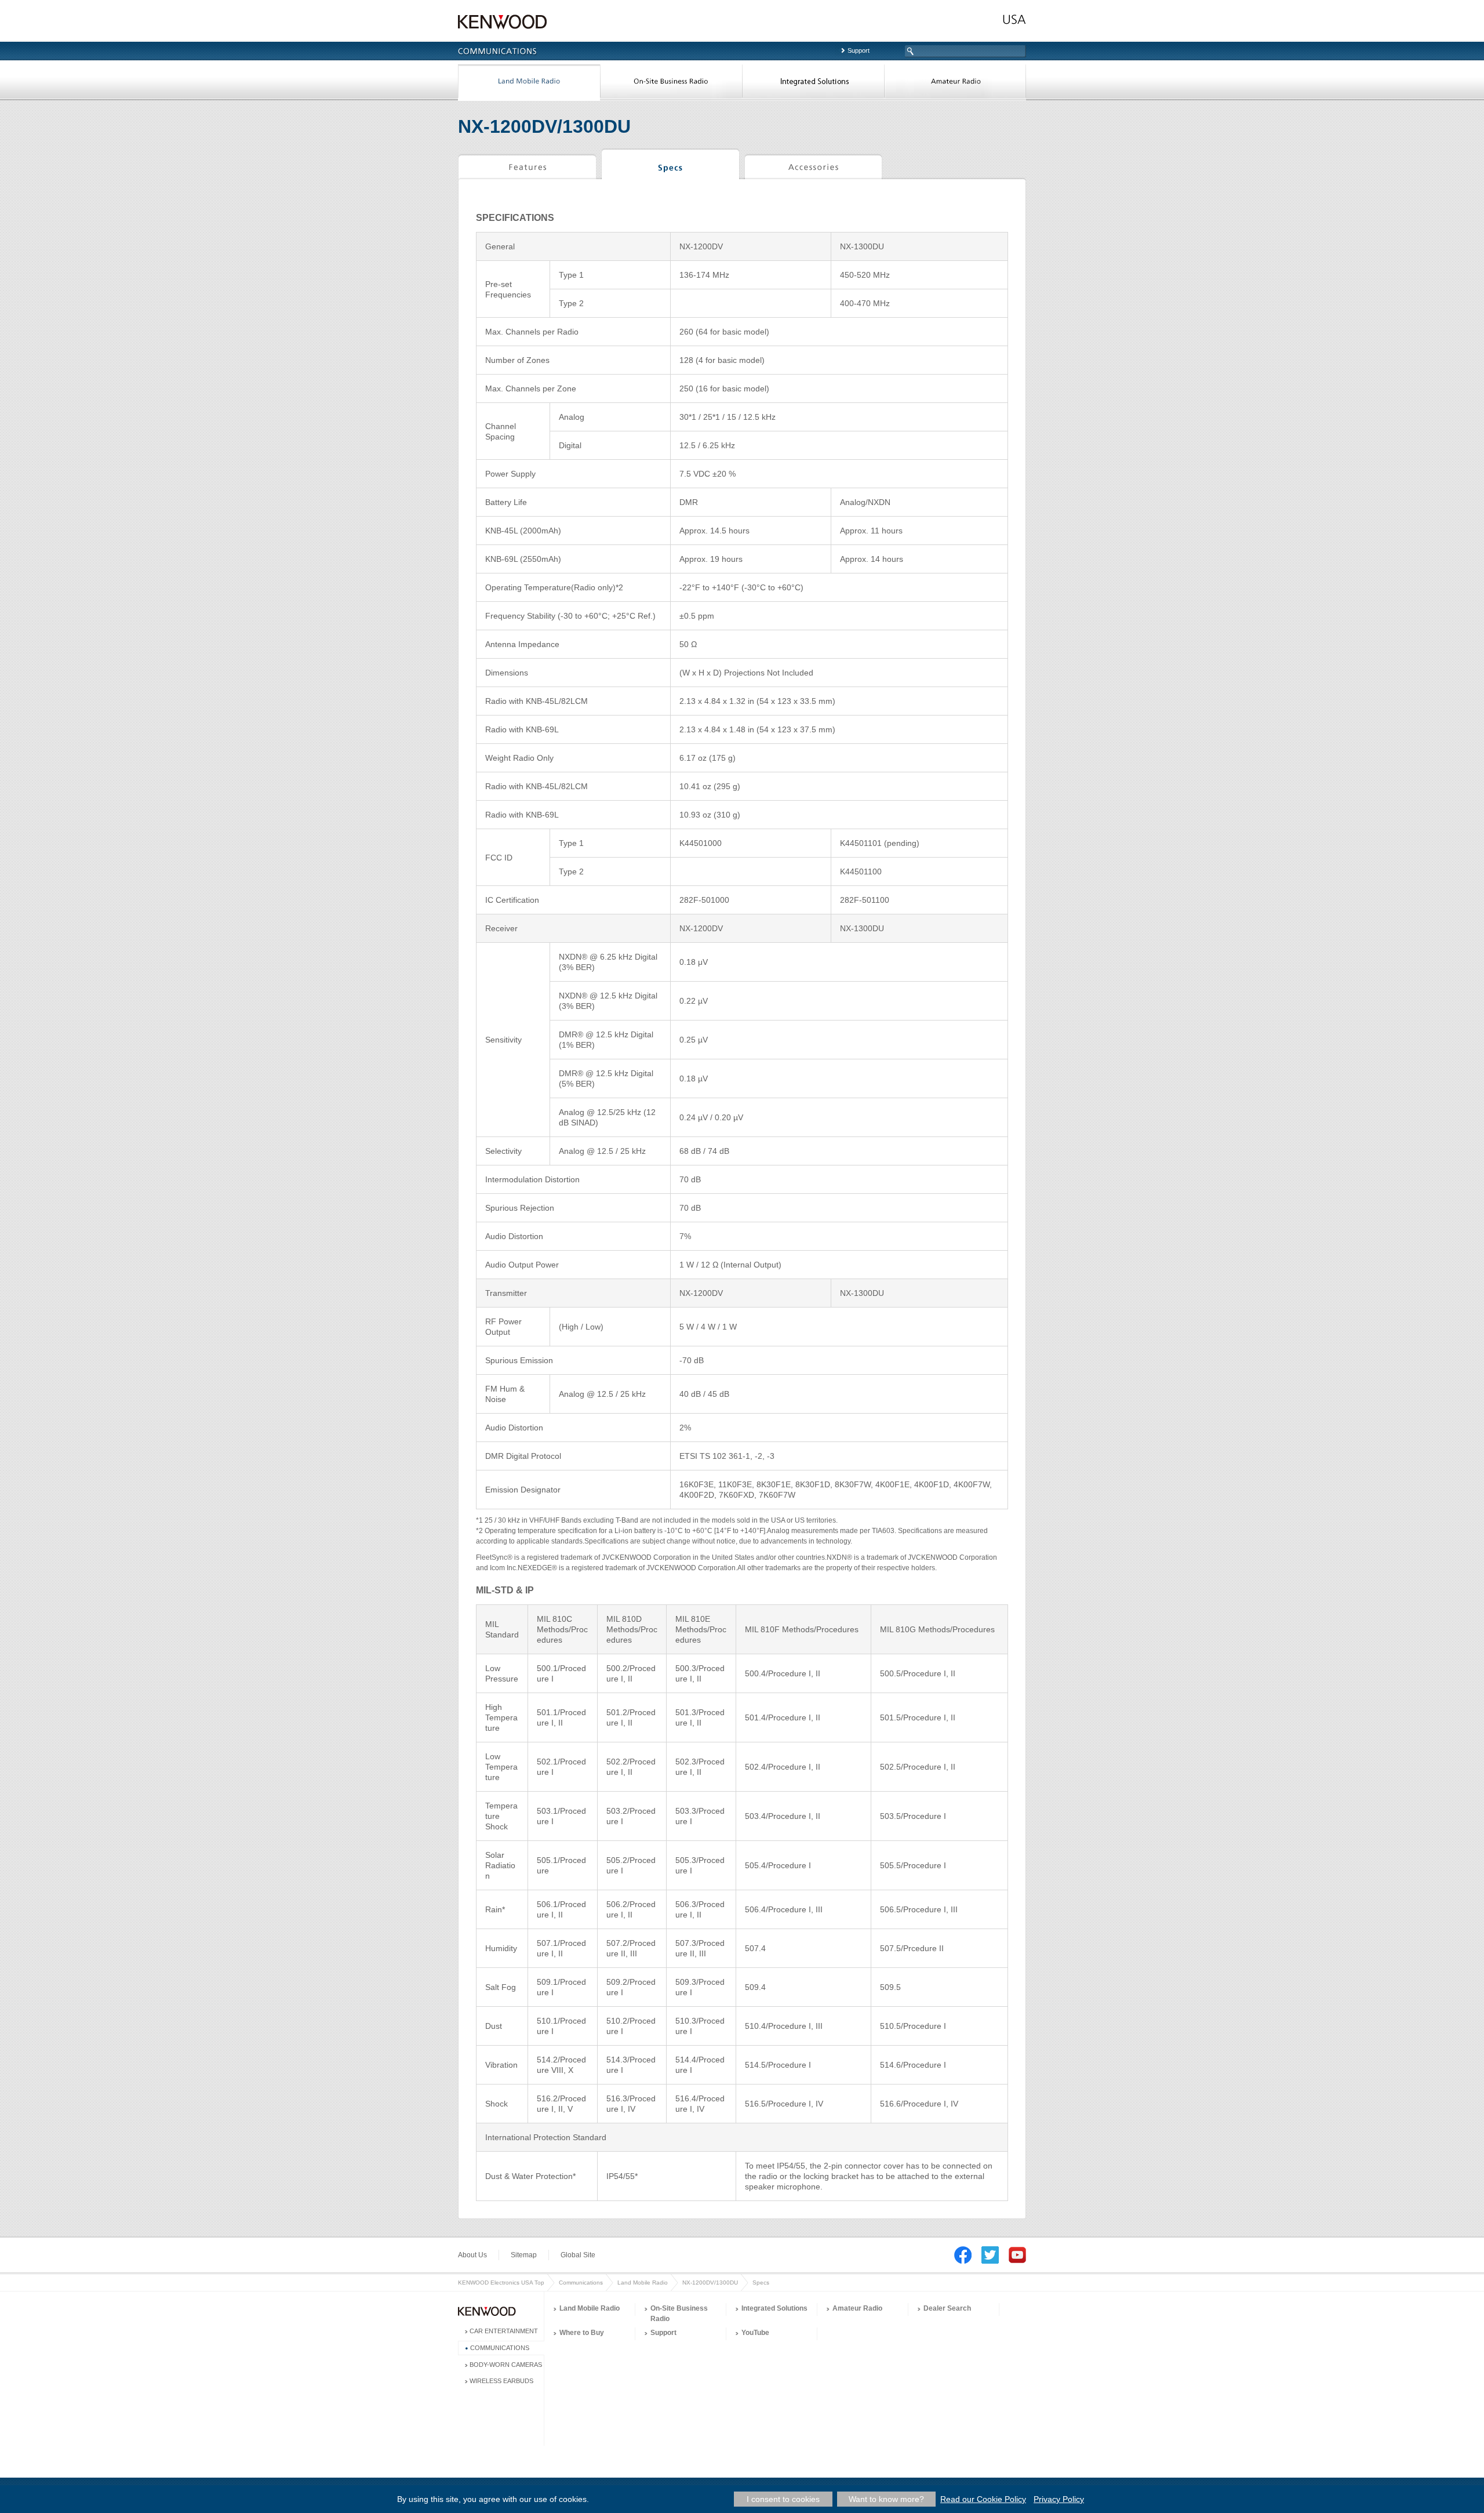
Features (527, 166)
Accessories (813, 166)
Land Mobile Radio (529, 83)
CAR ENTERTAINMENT (504, 2331)
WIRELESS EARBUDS (501, 2381)
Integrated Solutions (813, 83)
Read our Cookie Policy (983, 2499)
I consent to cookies (783, 2499)
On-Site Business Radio (671, 83)
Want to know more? (886, 2499)
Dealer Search (947, 2308)
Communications (581, 2283)
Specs (670, 166)
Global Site (578, 2255)
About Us (472, 2255)
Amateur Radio (955, 83)
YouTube (755, 2333)
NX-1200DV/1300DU (710, 2283)
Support (859, 50)
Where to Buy (582, 2333)
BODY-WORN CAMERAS (506, 2365)
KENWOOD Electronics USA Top (501, 2283)
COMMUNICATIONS (500, 2348)
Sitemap (524, 2255)
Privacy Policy (1059, 2499)
